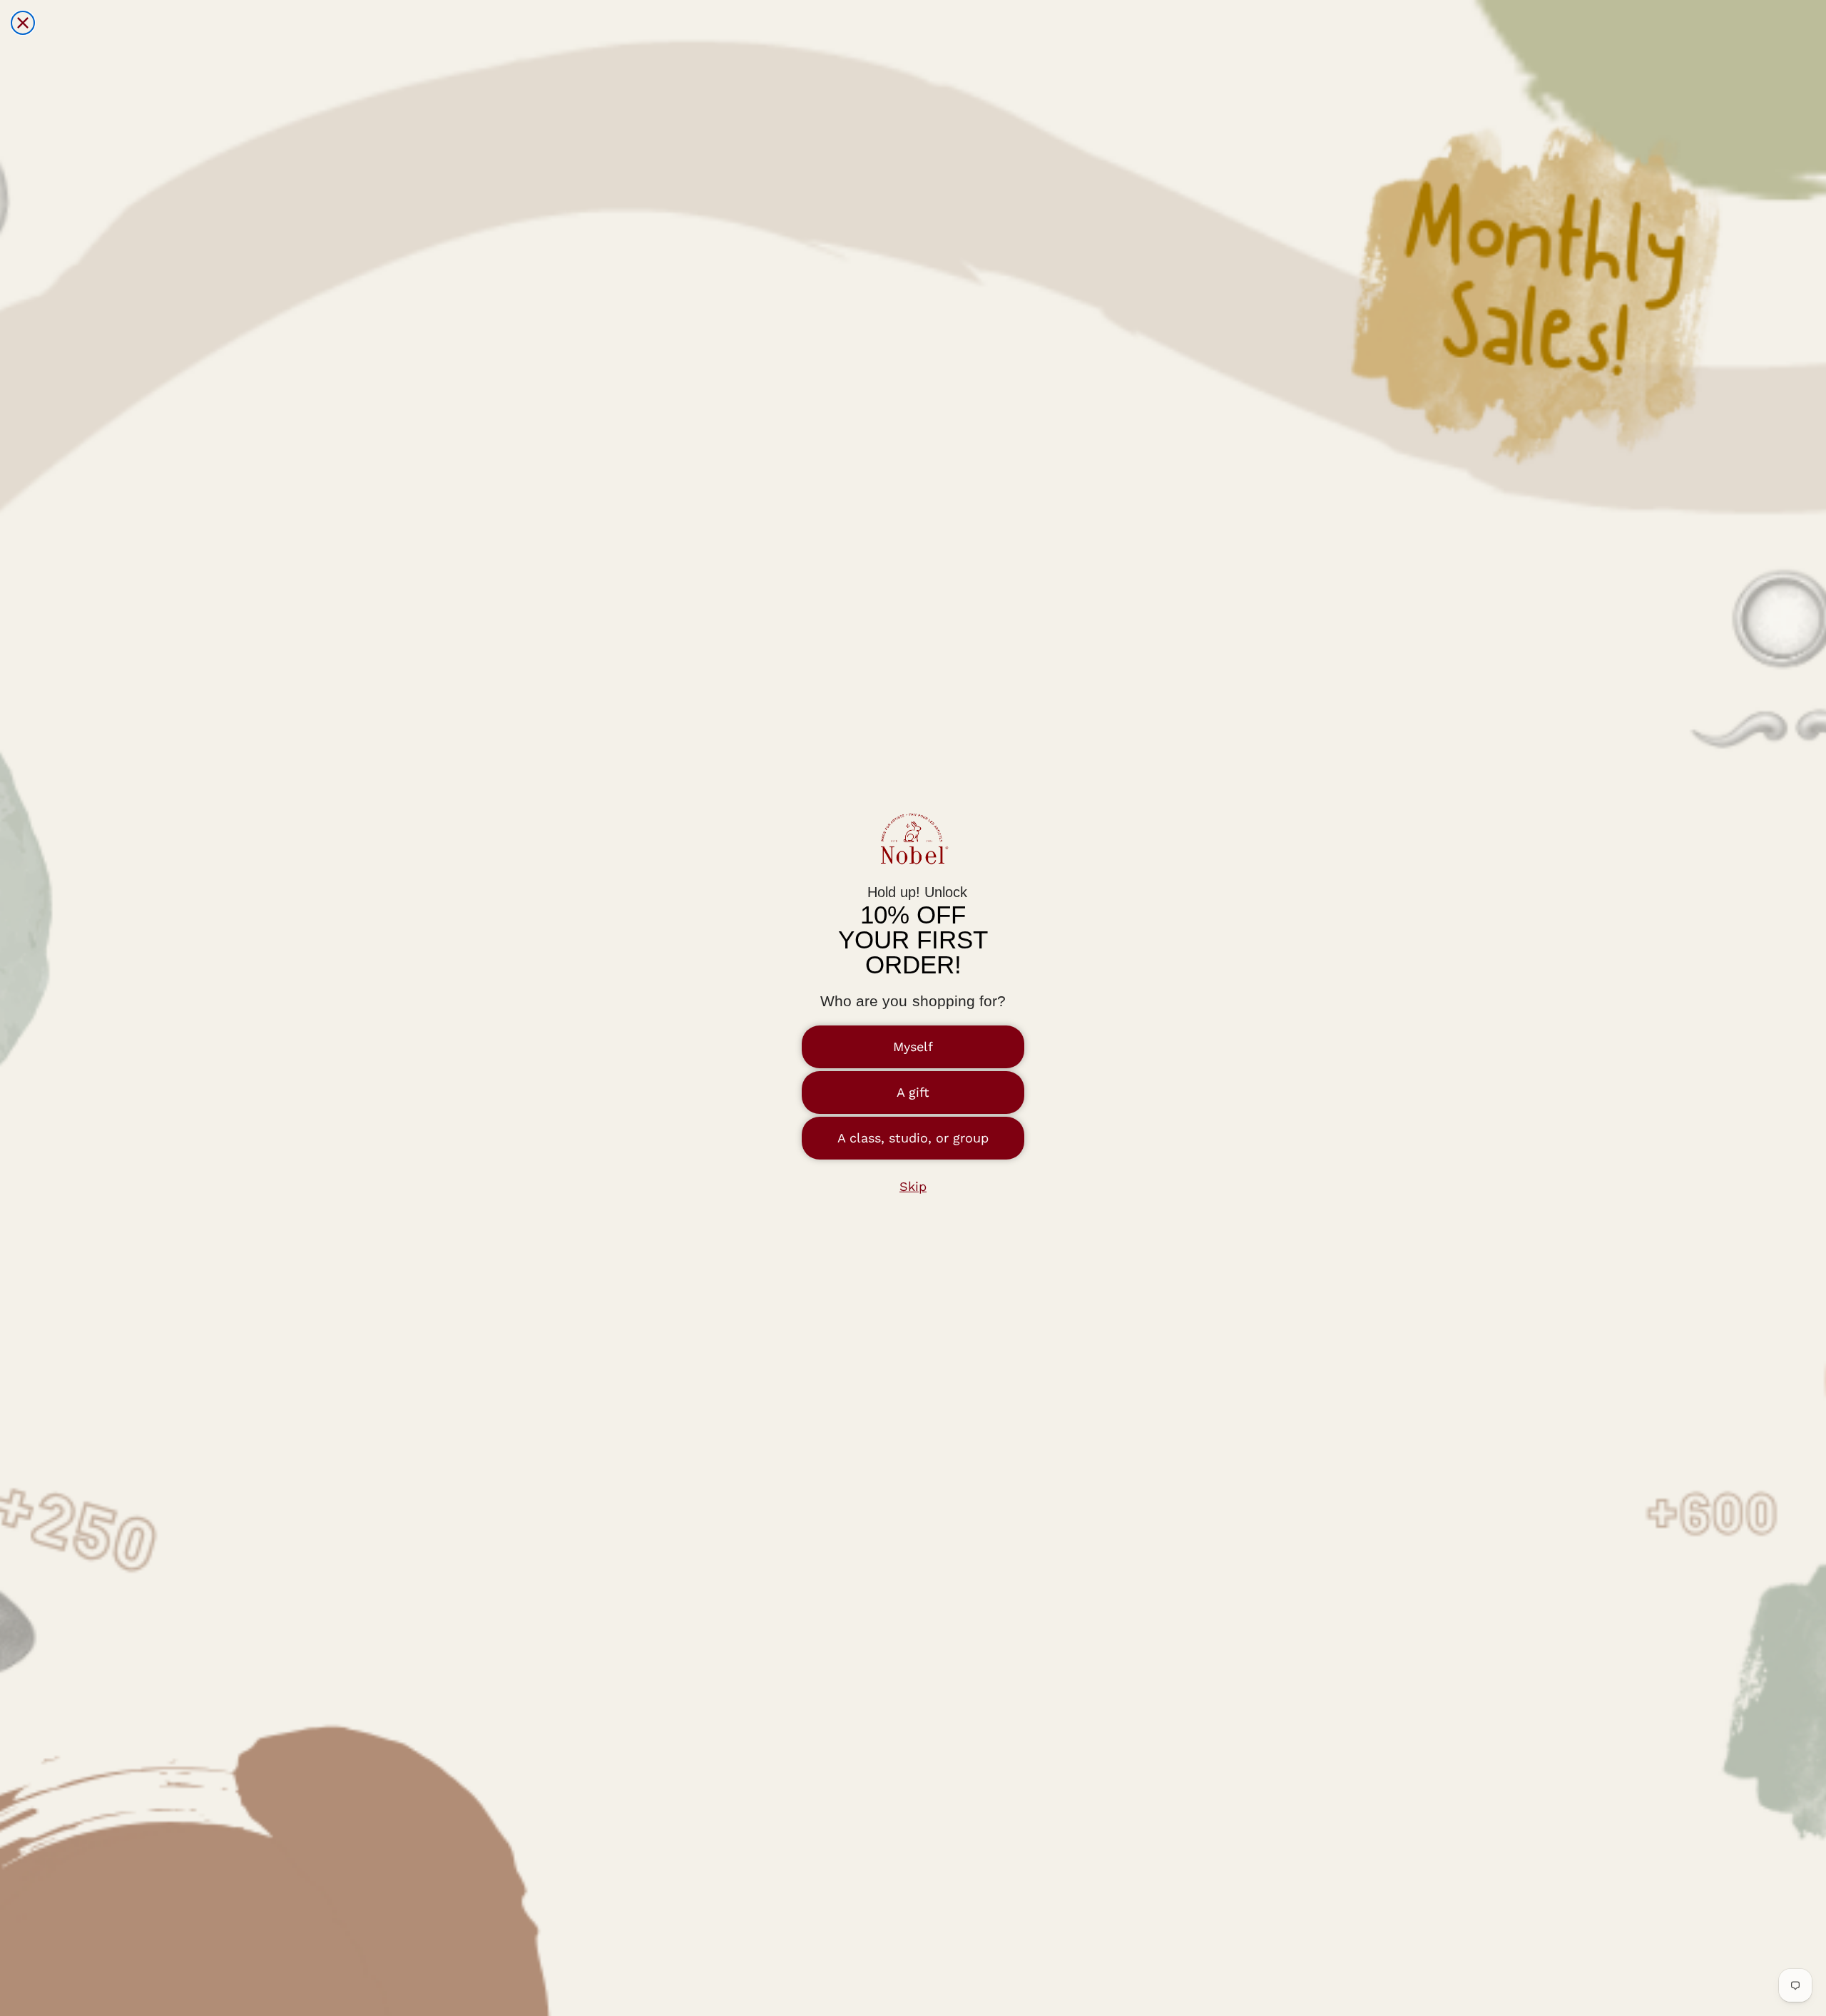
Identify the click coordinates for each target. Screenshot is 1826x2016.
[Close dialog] (23, 23)
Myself (913, 1047)
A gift (913, 1092)
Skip (913, 1186)
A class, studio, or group (913, 1138)
